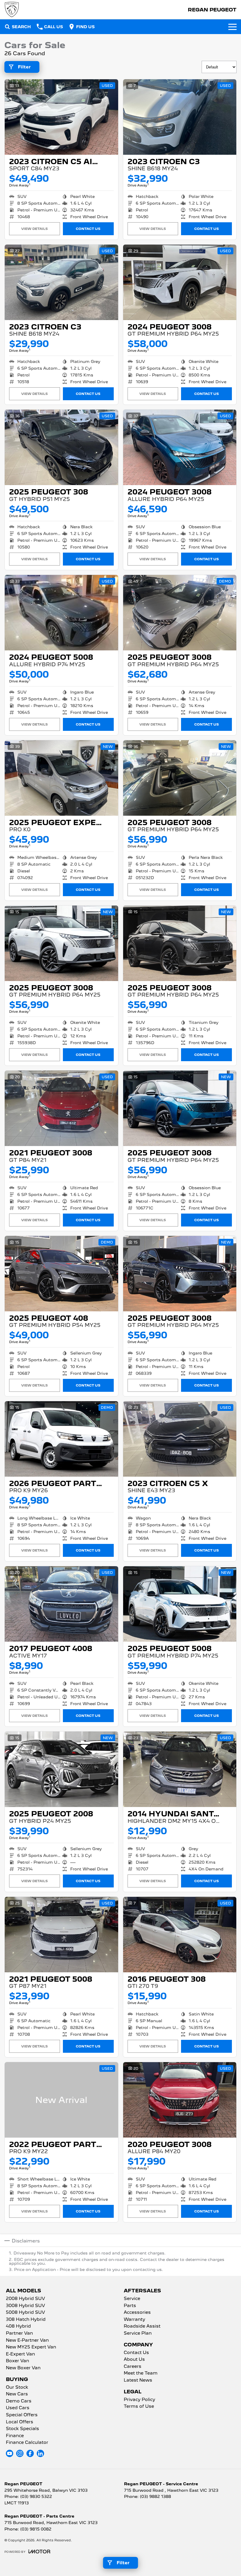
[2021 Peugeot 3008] (61, 1108)
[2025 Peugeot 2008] (61, 1769)
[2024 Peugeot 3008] (180, 282)
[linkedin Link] (40, 2453)
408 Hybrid (18, 2326)
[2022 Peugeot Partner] (61, 2100)
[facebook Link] (30, 2453)
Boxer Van (17, 2361)
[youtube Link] (10, 2453)
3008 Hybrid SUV (25, 2306)
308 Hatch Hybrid (26, 2320)
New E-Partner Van (27, 2341)
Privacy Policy (139, 2400)
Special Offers (22, 2415)
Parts (130, 2306)
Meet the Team (141, 2373)
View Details (35, 229)
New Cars (17, 2394)
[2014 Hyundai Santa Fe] (180, 1769)
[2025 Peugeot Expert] (61, 778)
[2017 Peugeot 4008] (61, 1604)
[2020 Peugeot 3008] (180, 2100)
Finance (15, 2436)
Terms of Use (139, 2407)
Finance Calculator (27, 2443)
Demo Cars (19, 2401)
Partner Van (19, 2333)
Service (132, 2299)
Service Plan (138, 2333)
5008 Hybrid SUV (25, 2313)
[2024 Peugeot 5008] (61, 613)
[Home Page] (12, 10)
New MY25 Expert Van (31, 2347)
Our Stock (17, 2387)
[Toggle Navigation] (232, 27)
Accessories (137, 2313)
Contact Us (88, 229)
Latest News (138, 2380)
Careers (133, 2367)
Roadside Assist (142, 2326)
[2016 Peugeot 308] (180, 1935)
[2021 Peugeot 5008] (61, 1935)
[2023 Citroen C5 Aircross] (61, 117)
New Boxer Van (23, 2368)
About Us (134, 2360)
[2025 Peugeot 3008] (180, 613)
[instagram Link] (20, 2453)
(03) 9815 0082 (36, 2529)
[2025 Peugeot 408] (61, 1274)
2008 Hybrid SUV (25, 2299)
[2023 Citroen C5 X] (180, 1439)
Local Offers (20, 2422)
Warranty (134, 2320)
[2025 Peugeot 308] (61, 447)
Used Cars (18, 2408)
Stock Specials (22, 2429)
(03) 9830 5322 (36, 2496)
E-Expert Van (20, 2354)
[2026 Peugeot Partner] (61, 1439)
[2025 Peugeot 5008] (180, 1604)
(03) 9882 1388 (155, 2496)
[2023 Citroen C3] (180, 117)
